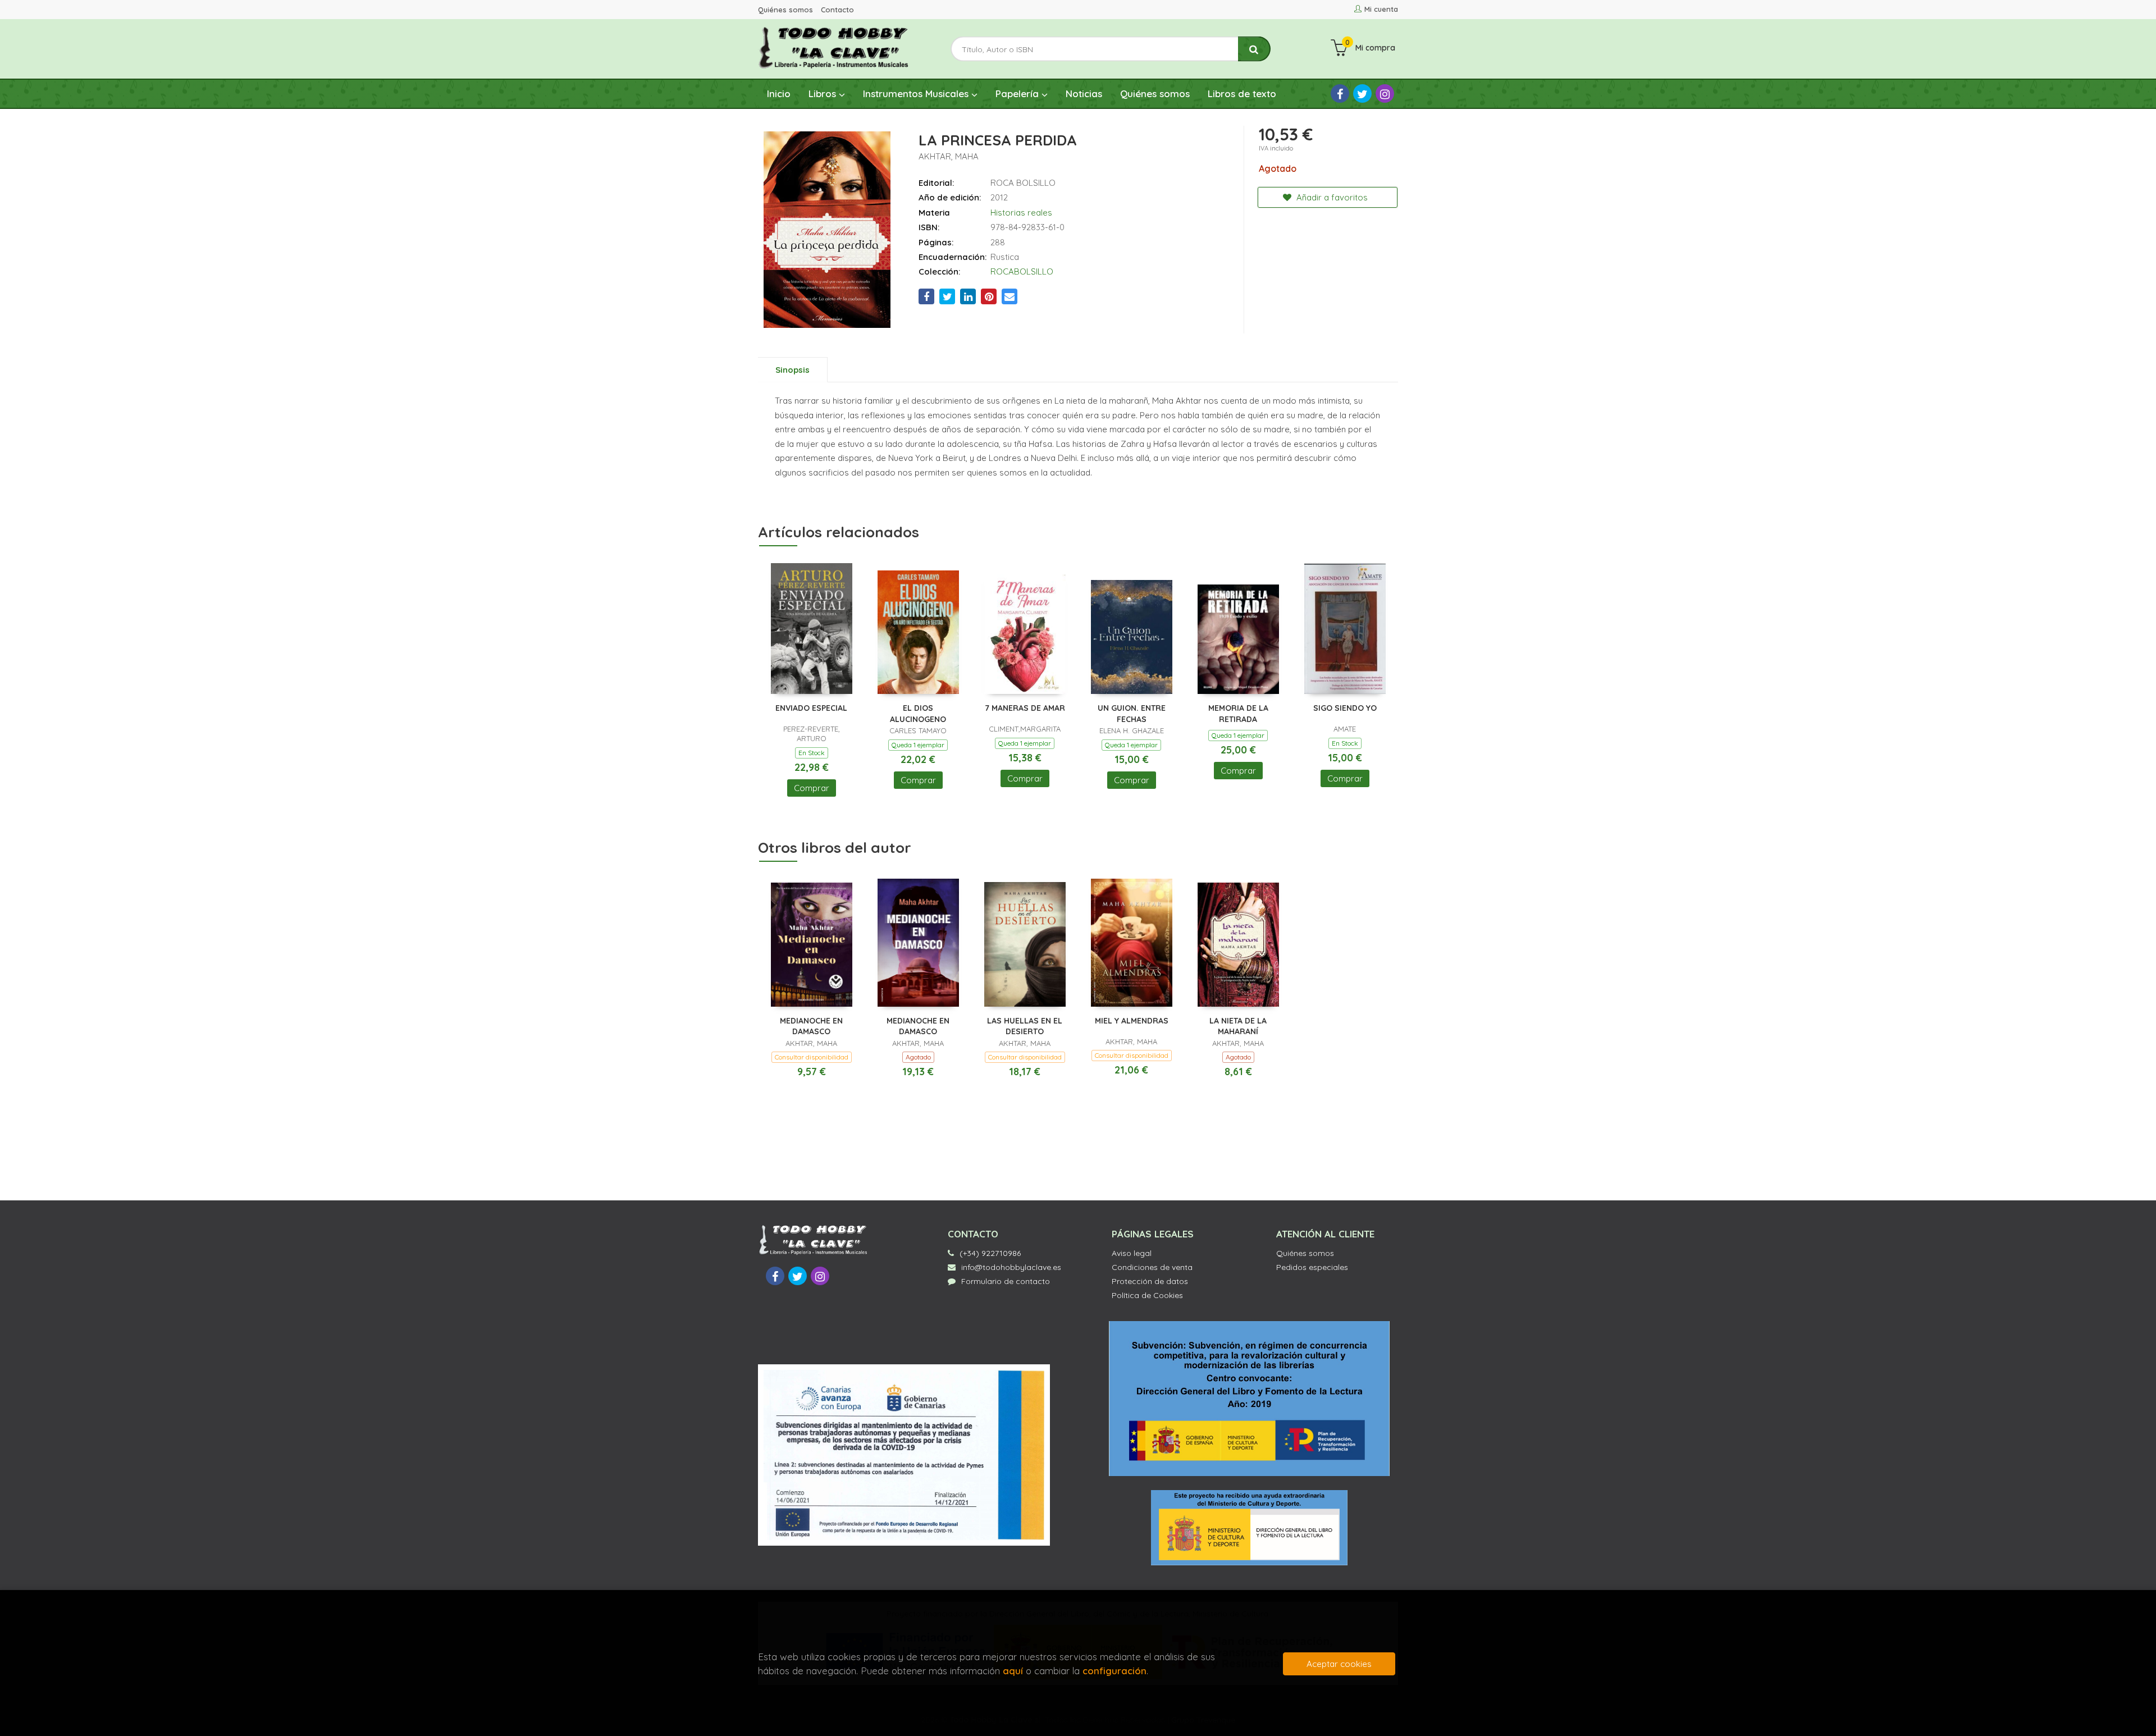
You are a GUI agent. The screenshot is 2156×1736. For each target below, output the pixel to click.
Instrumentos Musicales (917, 93)
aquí (1013, 1671)
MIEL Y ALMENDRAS (1132, 1021)
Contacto (837, 10)
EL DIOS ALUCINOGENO (918, 714)
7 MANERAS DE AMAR (1025, 708)
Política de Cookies (1147, 1295)
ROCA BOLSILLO (1023, 183)
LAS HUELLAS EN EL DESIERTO (1025, 1026)
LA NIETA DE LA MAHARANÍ (1238, 1026)
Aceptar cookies (1339, 1664)
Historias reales (1021, 213)
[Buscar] (1254, 49)
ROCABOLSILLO (1022, 271)
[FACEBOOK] (1340, 93)
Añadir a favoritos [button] (1331, 197)
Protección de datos (1150, 1281)
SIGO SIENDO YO (1345, 708)
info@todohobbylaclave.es (1011, 1267)
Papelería (1018, 93)
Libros (824, 93)
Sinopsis (792, 370)
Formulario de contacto (1006, 1281)
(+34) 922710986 (990, 1253)
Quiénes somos (785, 10)
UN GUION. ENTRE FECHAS (1132, 714)
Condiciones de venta (1152, 1267)
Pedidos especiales (1312, 1267)
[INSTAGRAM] (1385, 93)
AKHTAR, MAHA (949, 156)
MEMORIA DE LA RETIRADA (1238, 714)
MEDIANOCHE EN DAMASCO (811, 1026)
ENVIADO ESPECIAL (811, 708)
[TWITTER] (1362, 93)
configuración (1114, 1671)
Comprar (812, 788)
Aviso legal (1132, 1253)
